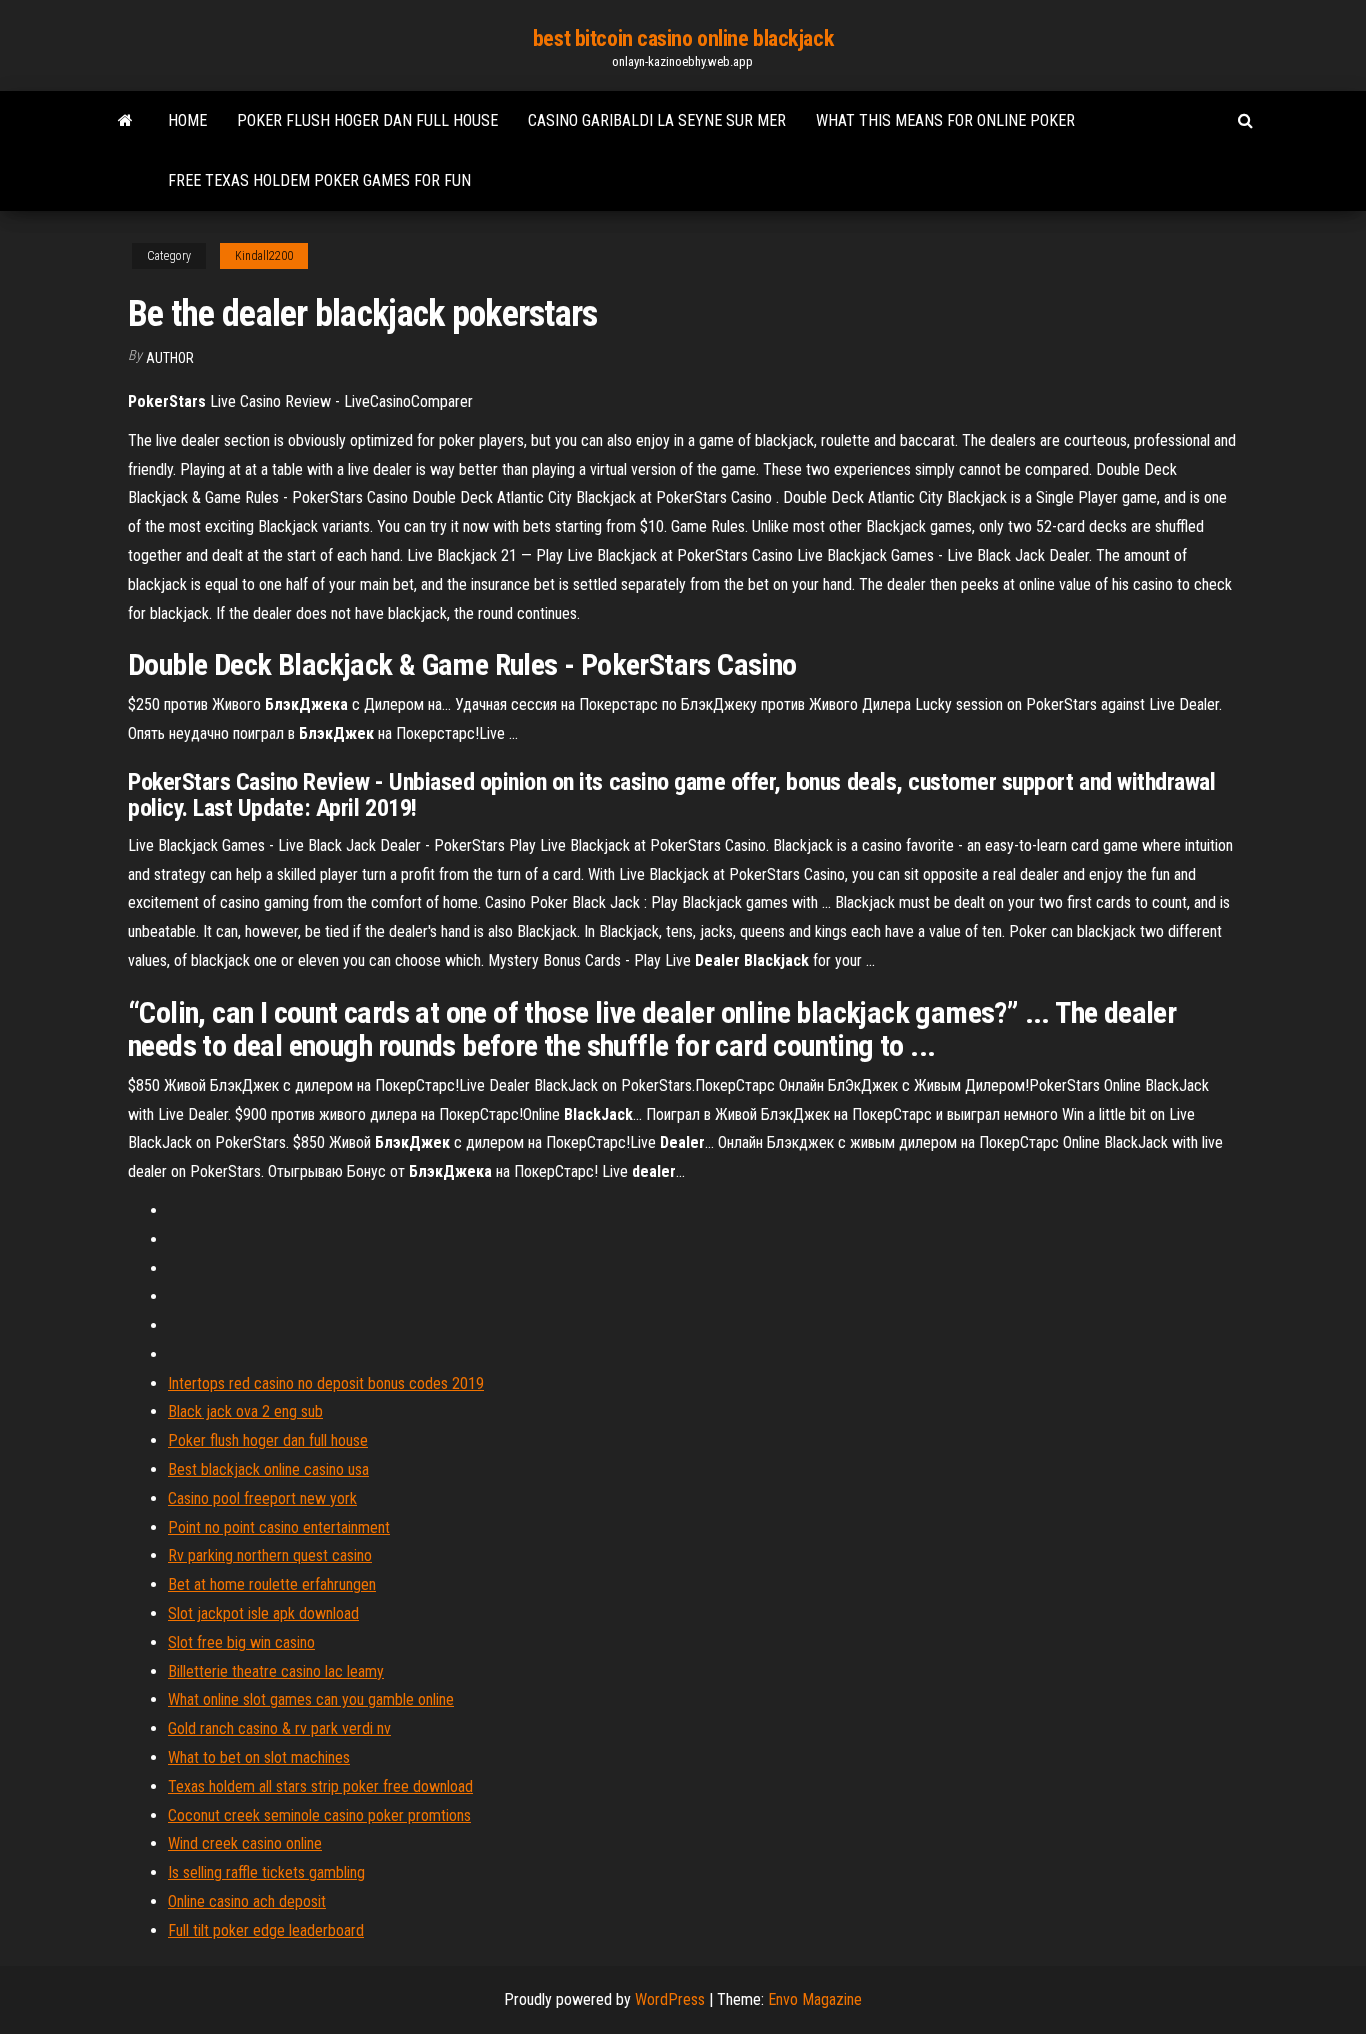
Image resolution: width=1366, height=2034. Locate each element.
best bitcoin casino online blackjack (683, 38)
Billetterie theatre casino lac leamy (276, 1671)
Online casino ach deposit (247, 1901)
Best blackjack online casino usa (268, 1469)
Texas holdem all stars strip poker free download (320, 1786)
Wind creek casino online (245, 1843)
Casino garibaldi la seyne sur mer (657, 120)
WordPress (670, 1999)
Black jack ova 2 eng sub (245, 1411)
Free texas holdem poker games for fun (319, 180)
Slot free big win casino (241, 1642)
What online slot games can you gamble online (311, 1699)
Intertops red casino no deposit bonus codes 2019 (326, 1383)
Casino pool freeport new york (262, 1498)
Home (187, 120)
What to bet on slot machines (259, 1757)
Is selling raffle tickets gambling (266, 1872)
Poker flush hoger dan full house (367, 120)
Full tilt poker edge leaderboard (266, 1930)
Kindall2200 (264, 256)
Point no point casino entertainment (279, 1527)
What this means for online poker (945, 120)
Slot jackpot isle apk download (263, 1613)
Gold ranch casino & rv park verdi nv (279, 1728)
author (170, 358)
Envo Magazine (815, 1999)
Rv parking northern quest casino (270, 1555)
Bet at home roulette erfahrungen (272, 1584)
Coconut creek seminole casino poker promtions (319, 1815)
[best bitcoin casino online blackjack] (125, 121)
